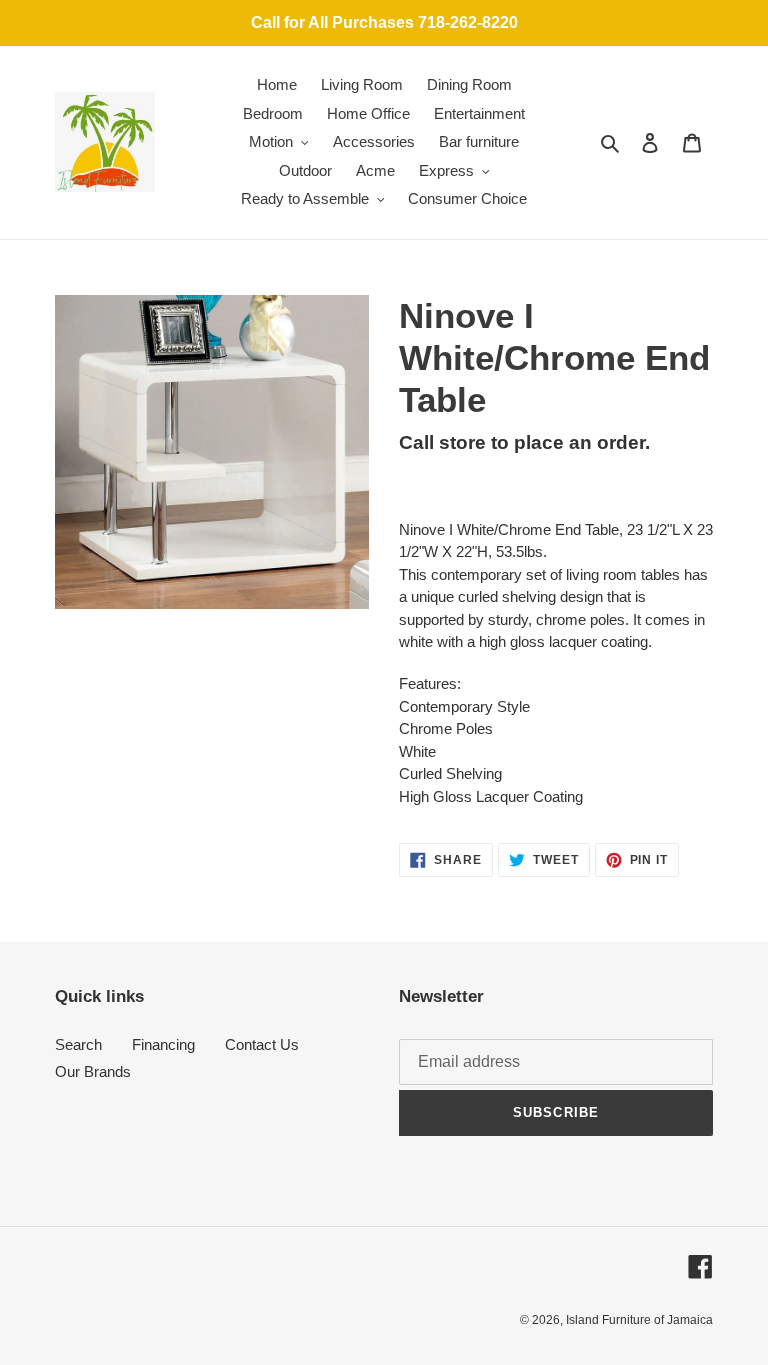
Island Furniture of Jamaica (639, 1320)
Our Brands (93, 1071)
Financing (163, 1044)
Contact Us (262, 1044)
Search (78, 1044)
